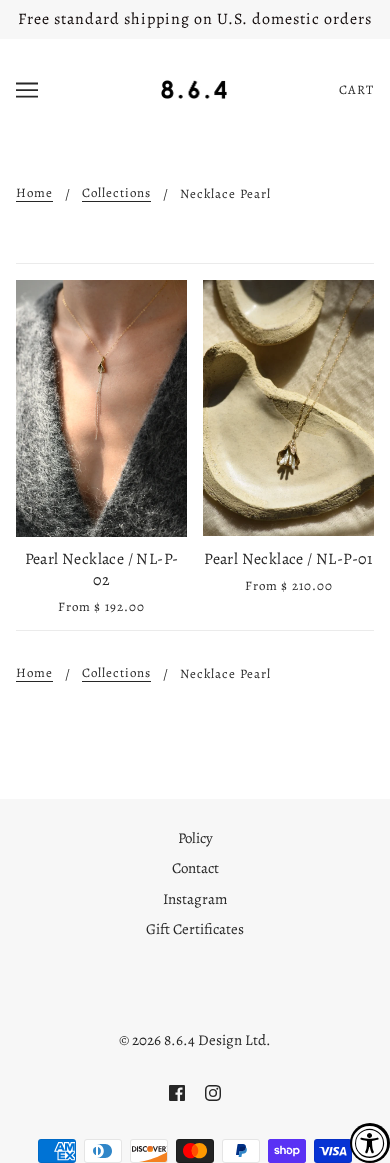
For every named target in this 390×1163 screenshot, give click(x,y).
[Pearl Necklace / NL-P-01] (288, 408)
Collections (116, 193)
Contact (195, 868)
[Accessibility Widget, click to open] (370, 1143)
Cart (356, 89)
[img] (177, 1091)
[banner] (194, 88)
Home (34, 193)
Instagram (195, 899)
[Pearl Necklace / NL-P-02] (101, 408)
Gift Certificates (195, 929)
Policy (195, 838)
